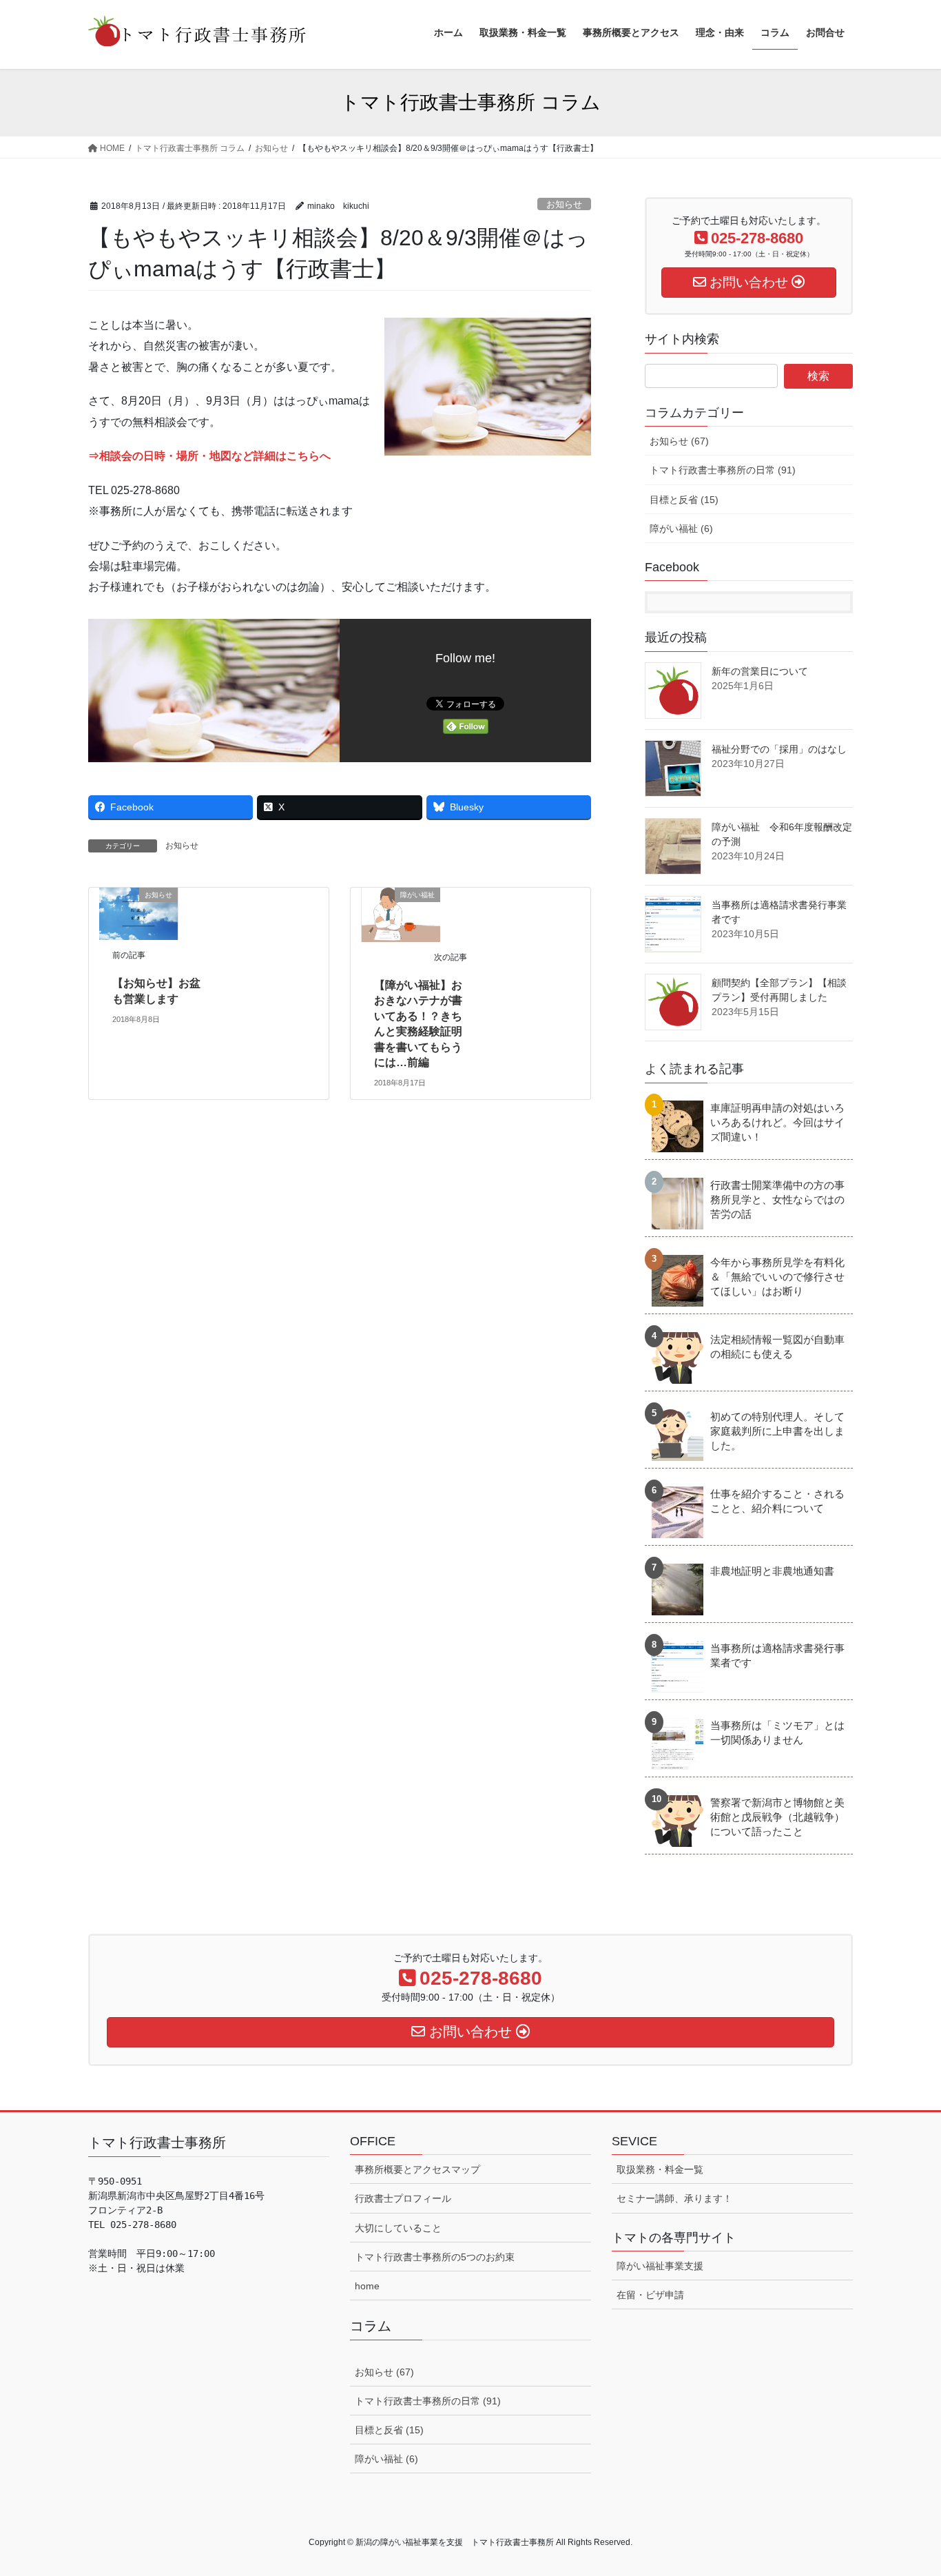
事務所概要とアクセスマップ (417, 2169)
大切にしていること (398, 2228)
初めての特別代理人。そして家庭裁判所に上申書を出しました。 (777, 1431)
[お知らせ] (138, 913)
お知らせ (564, 204)
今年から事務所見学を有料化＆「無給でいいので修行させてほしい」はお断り (777, 1277)
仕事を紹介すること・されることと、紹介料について (777, 1501)
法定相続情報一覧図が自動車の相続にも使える (777, 1347)
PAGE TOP (906, 2487)
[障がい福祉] (401, 914)
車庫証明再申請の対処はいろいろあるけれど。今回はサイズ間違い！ (777, 1122)
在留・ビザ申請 (650, 2295)
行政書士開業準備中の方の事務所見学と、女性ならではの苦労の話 (777, 1199)
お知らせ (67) (679, 441)
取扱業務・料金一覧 (660, 2169)
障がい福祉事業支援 (660, 2266)
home (367, 2286)
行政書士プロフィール (403, 2198)
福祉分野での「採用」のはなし (779, 749)
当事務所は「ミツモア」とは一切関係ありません (777, 1732)
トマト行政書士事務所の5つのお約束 (435, 2257)
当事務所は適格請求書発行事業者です (777, 1655)
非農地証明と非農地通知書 (772, 1571)
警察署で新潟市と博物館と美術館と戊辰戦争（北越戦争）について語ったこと (777, 1817)
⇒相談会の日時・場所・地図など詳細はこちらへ (209, 456)
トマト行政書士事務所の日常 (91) (723, 470)
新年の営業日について (760, 671)
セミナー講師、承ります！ (674, 2198)
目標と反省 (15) (684, 500)
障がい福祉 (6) (681, 529)
